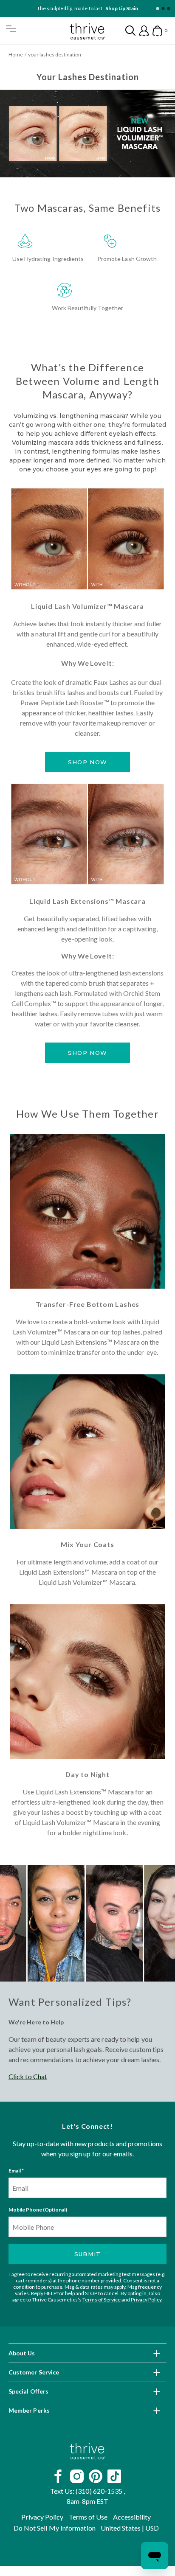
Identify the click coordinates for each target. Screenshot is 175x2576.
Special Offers (28, 2392)
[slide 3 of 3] (168, 9)
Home (16, 55)
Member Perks (29, 2411)
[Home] (87, 2452)
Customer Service (34, 2373)
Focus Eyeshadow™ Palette (106, 8)
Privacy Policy (146, 2300)
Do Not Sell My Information (55, 2528)
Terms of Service (102, 2300)
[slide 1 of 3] (157, 9)
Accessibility (132, 2517)
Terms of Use (88, 2517)
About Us (22, 2353)
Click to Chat (28, 2076)
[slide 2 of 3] (163, 9)
